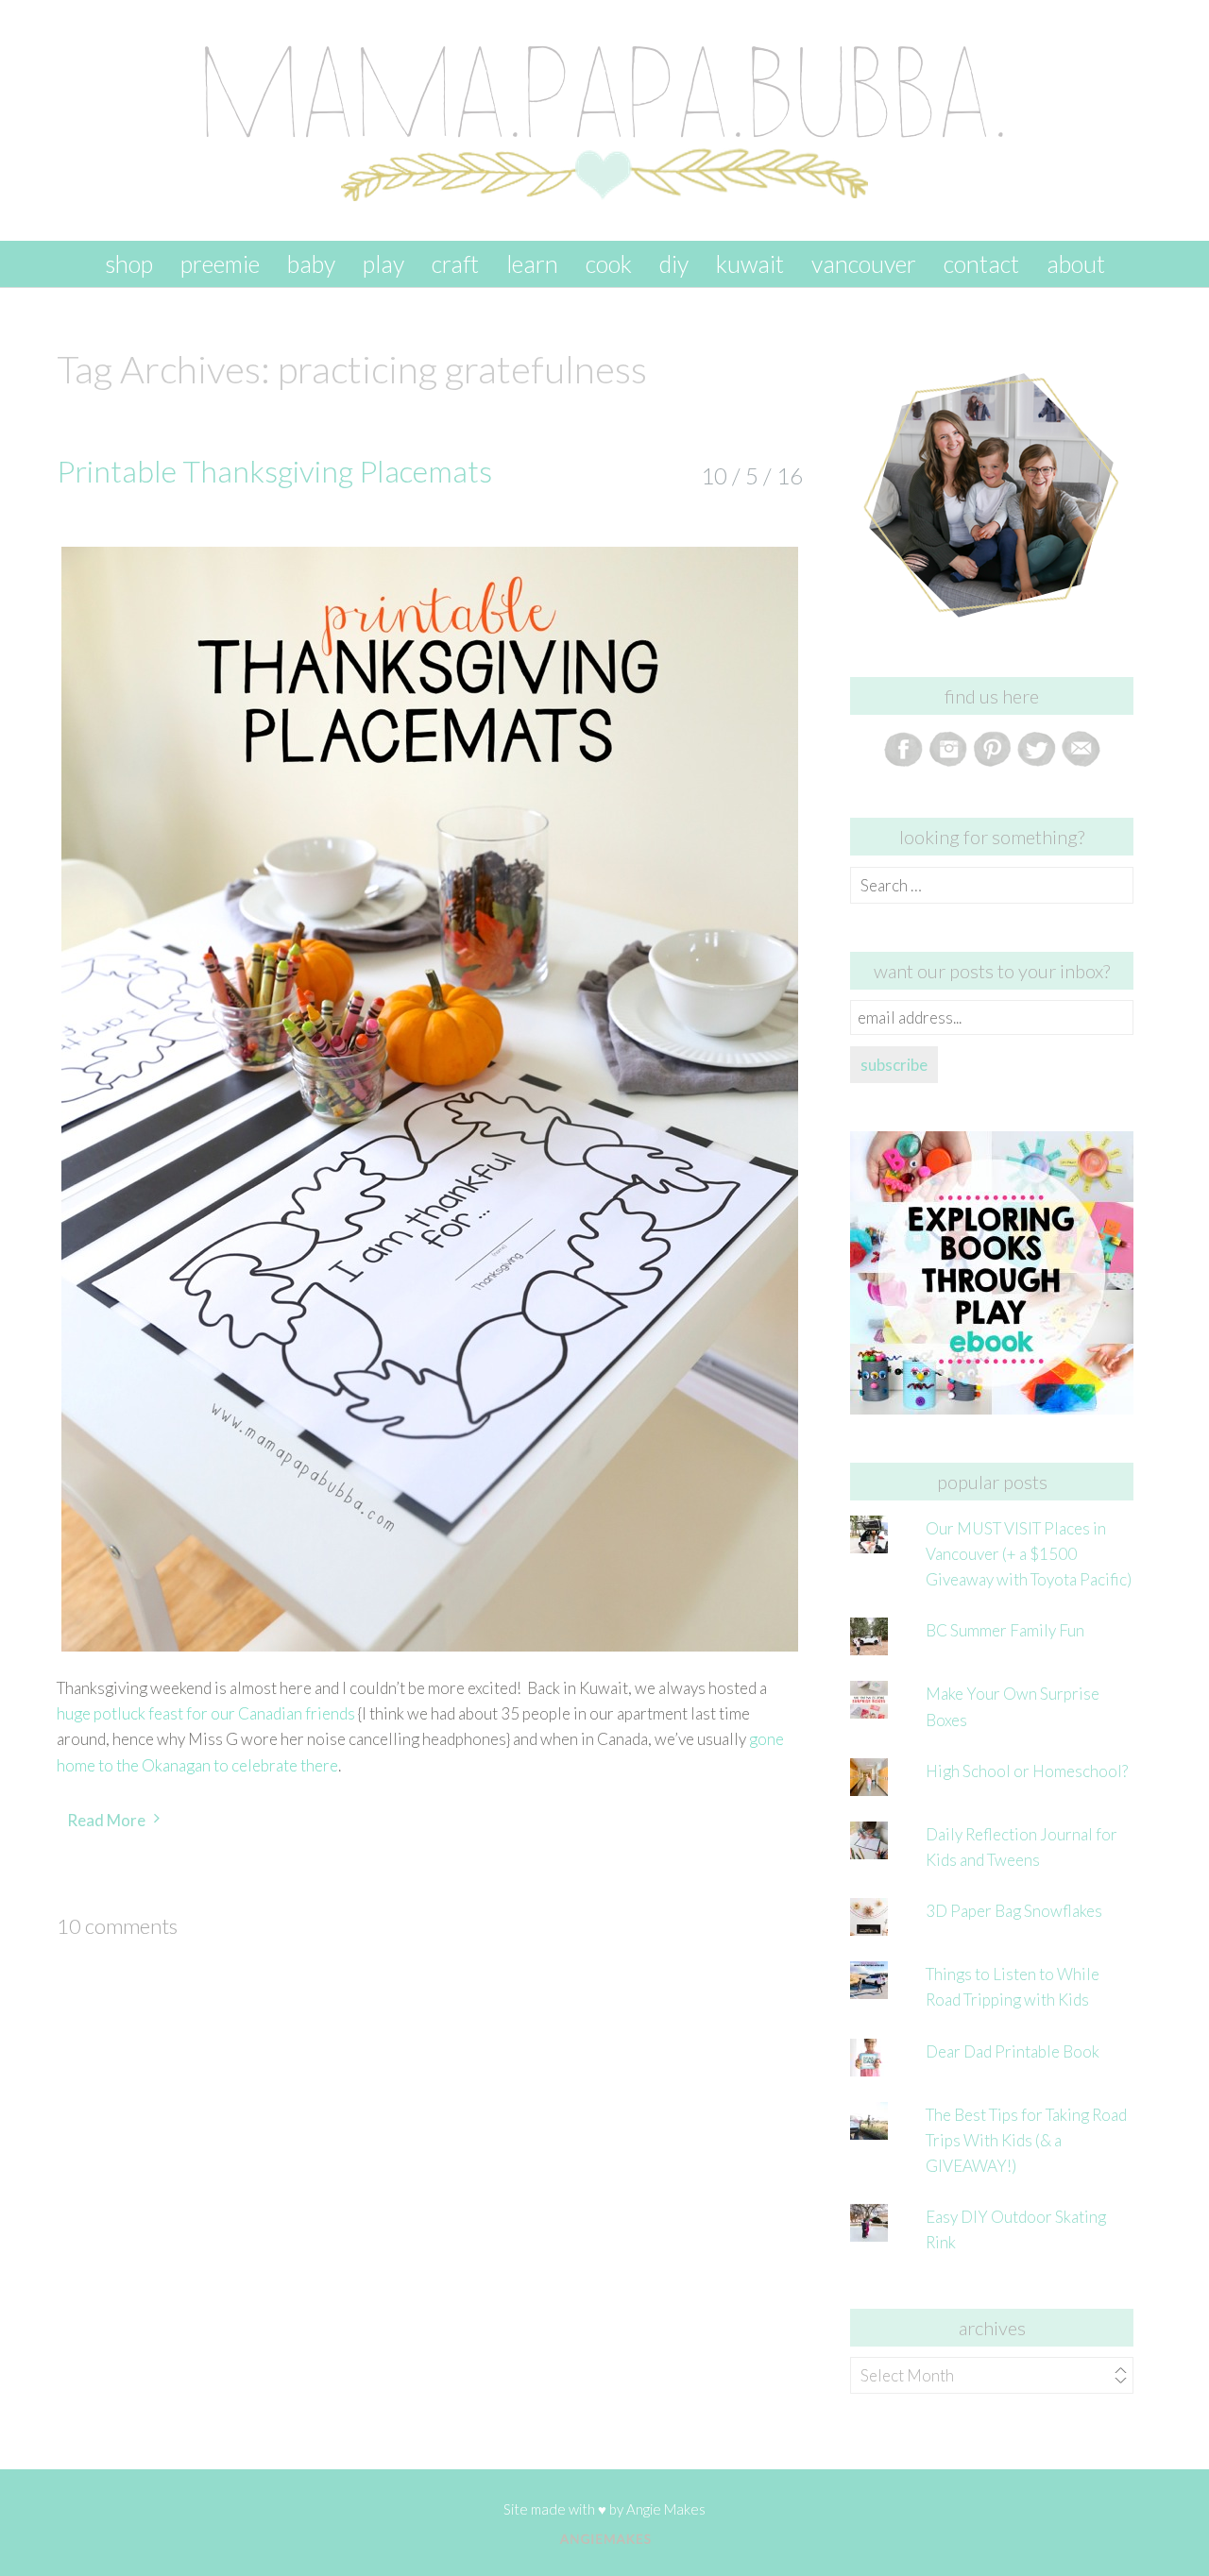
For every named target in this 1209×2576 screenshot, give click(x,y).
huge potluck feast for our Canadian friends (206, 1713)
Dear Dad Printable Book (1013, 2051)
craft (455, 263)
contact (981, 263)
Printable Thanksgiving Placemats (274, 471)
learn (532, 263)
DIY (674, 263)
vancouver (864, 263)
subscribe (894, 1065)
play (383, 263)
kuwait (750, 263)
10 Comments (117, 1926)
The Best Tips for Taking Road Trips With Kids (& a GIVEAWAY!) (1026, 2140)
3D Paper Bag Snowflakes (1014, 1911)
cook (609, 263)
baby (311, 263)
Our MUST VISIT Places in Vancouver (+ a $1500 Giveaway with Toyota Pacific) (1029, 1554)
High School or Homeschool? (1027, 1771)
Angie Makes (666, 2509)
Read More (106, 1820)
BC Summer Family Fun (1005, 1630)
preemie (220, 263)
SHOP (129, 263)
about (1076, 263)
